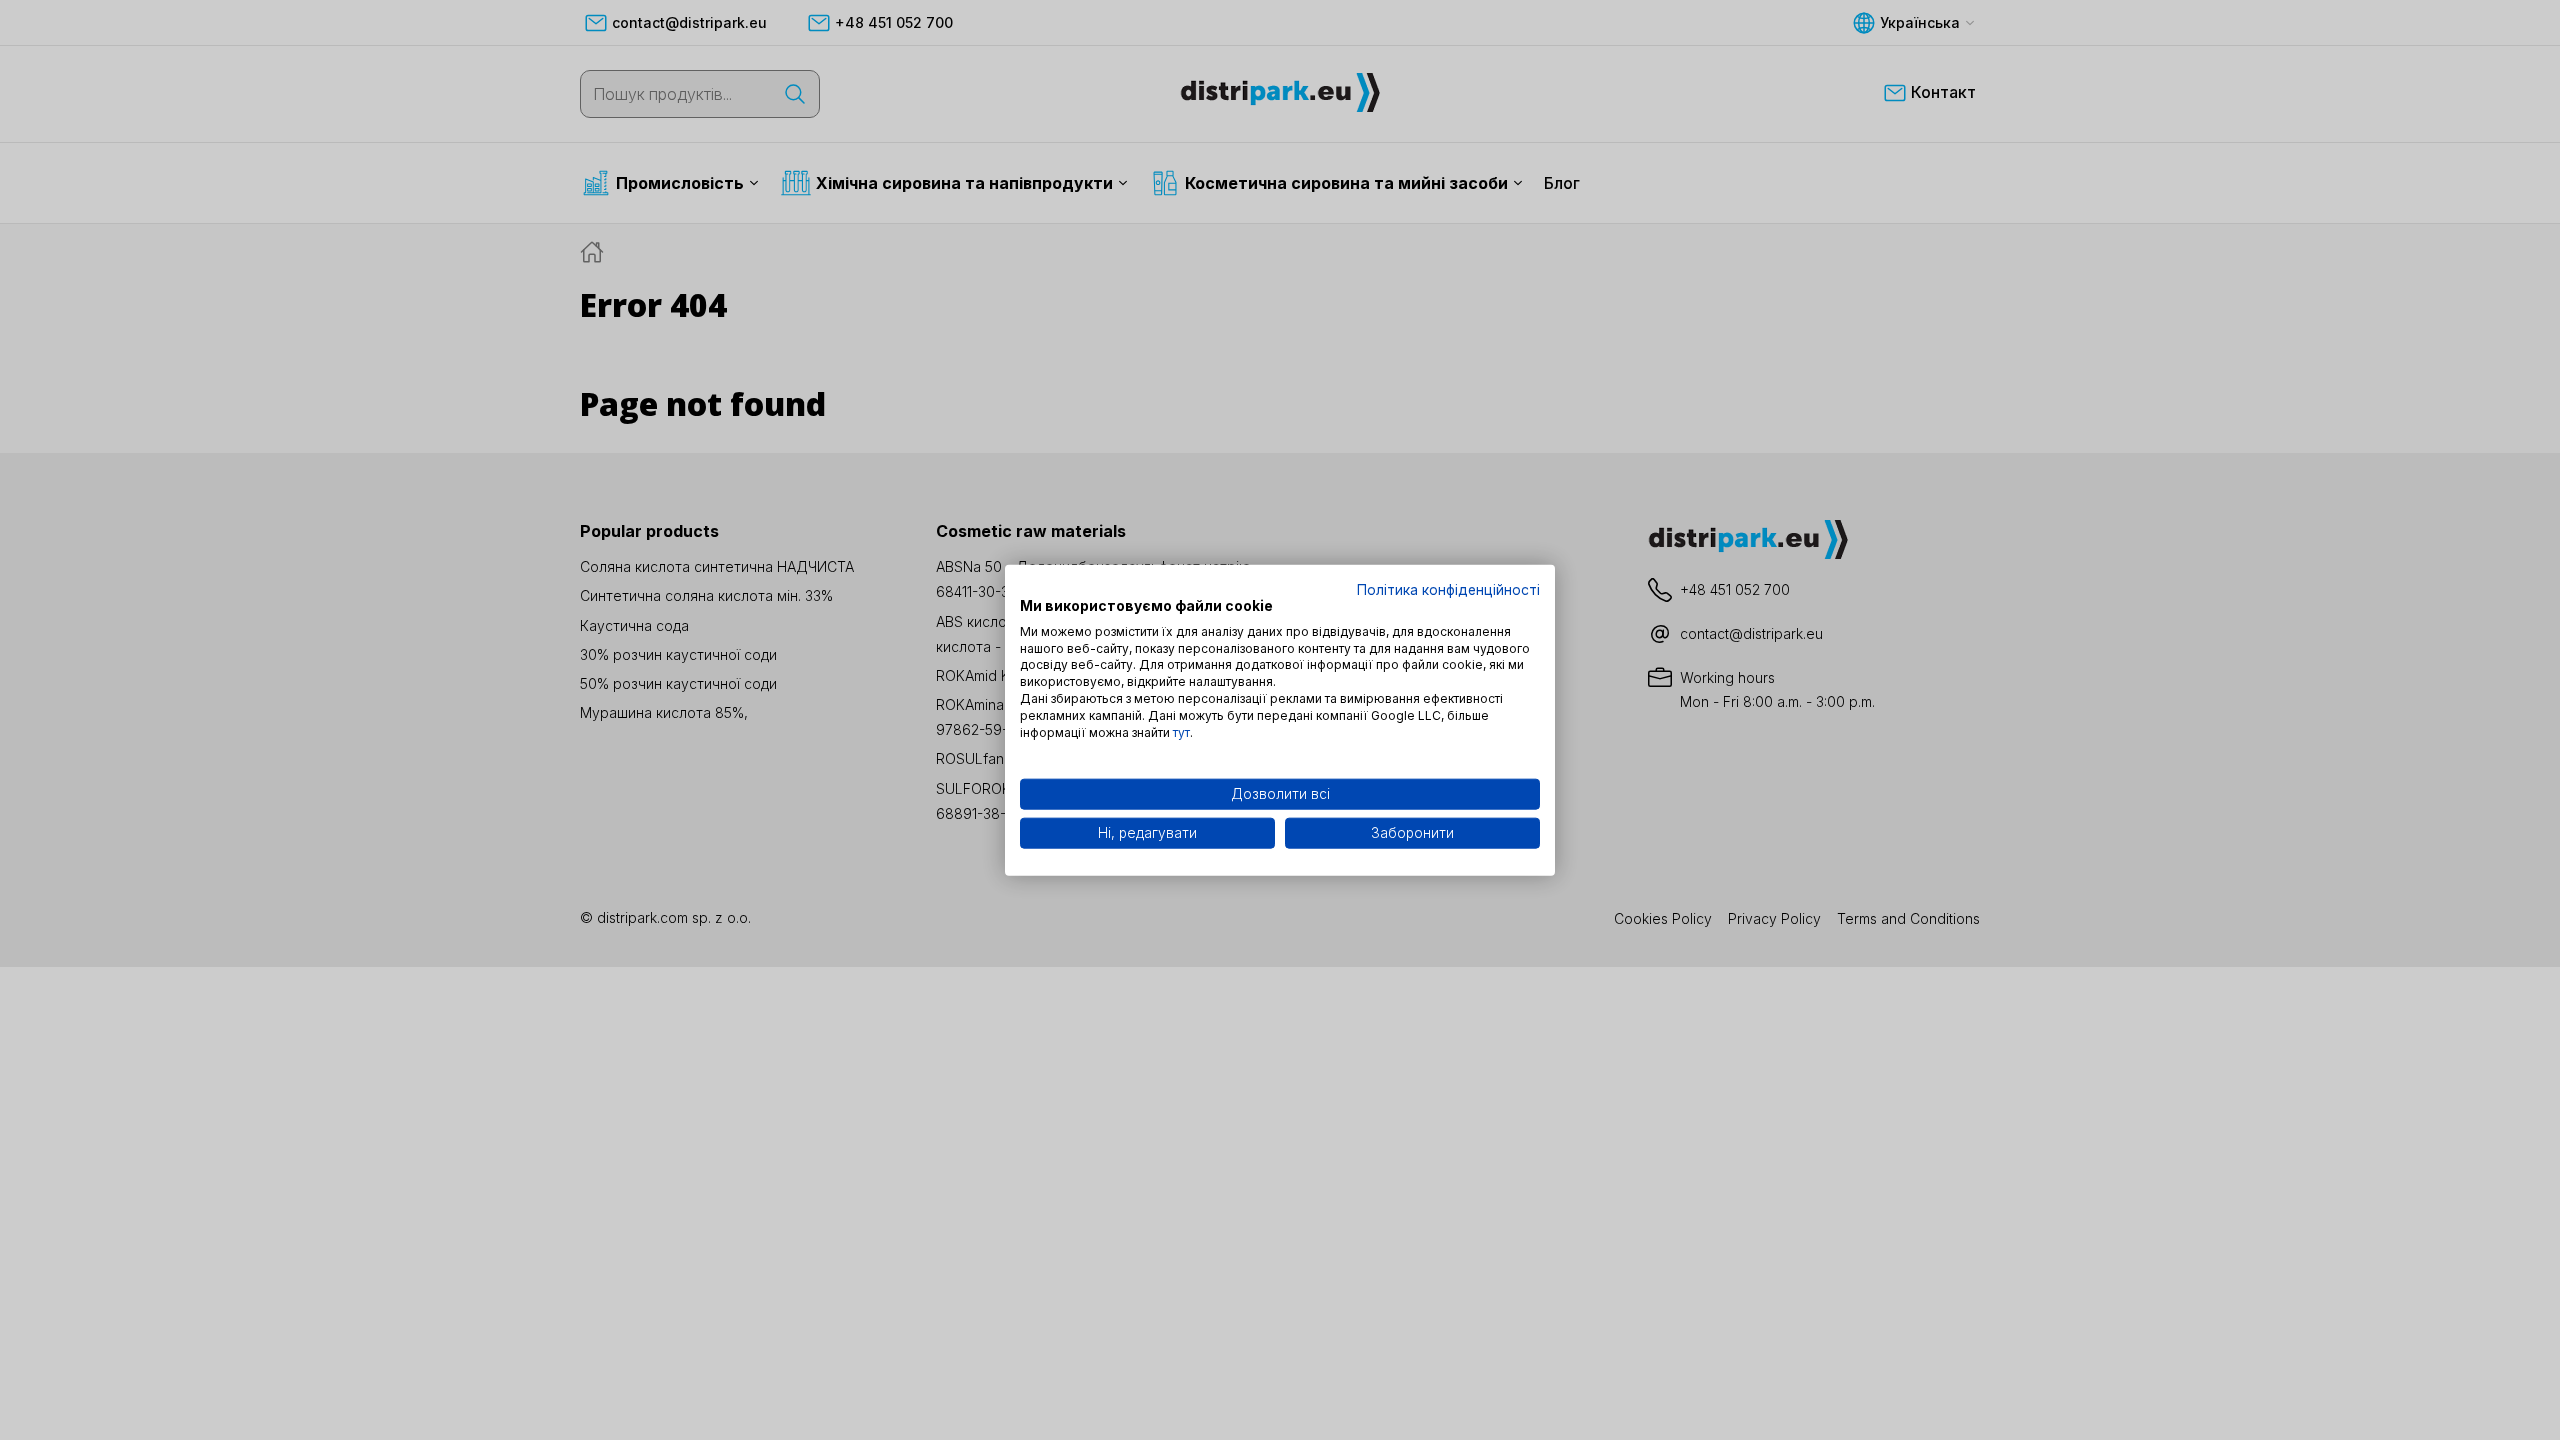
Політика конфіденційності (1448, 590)
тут (1181, 731)
